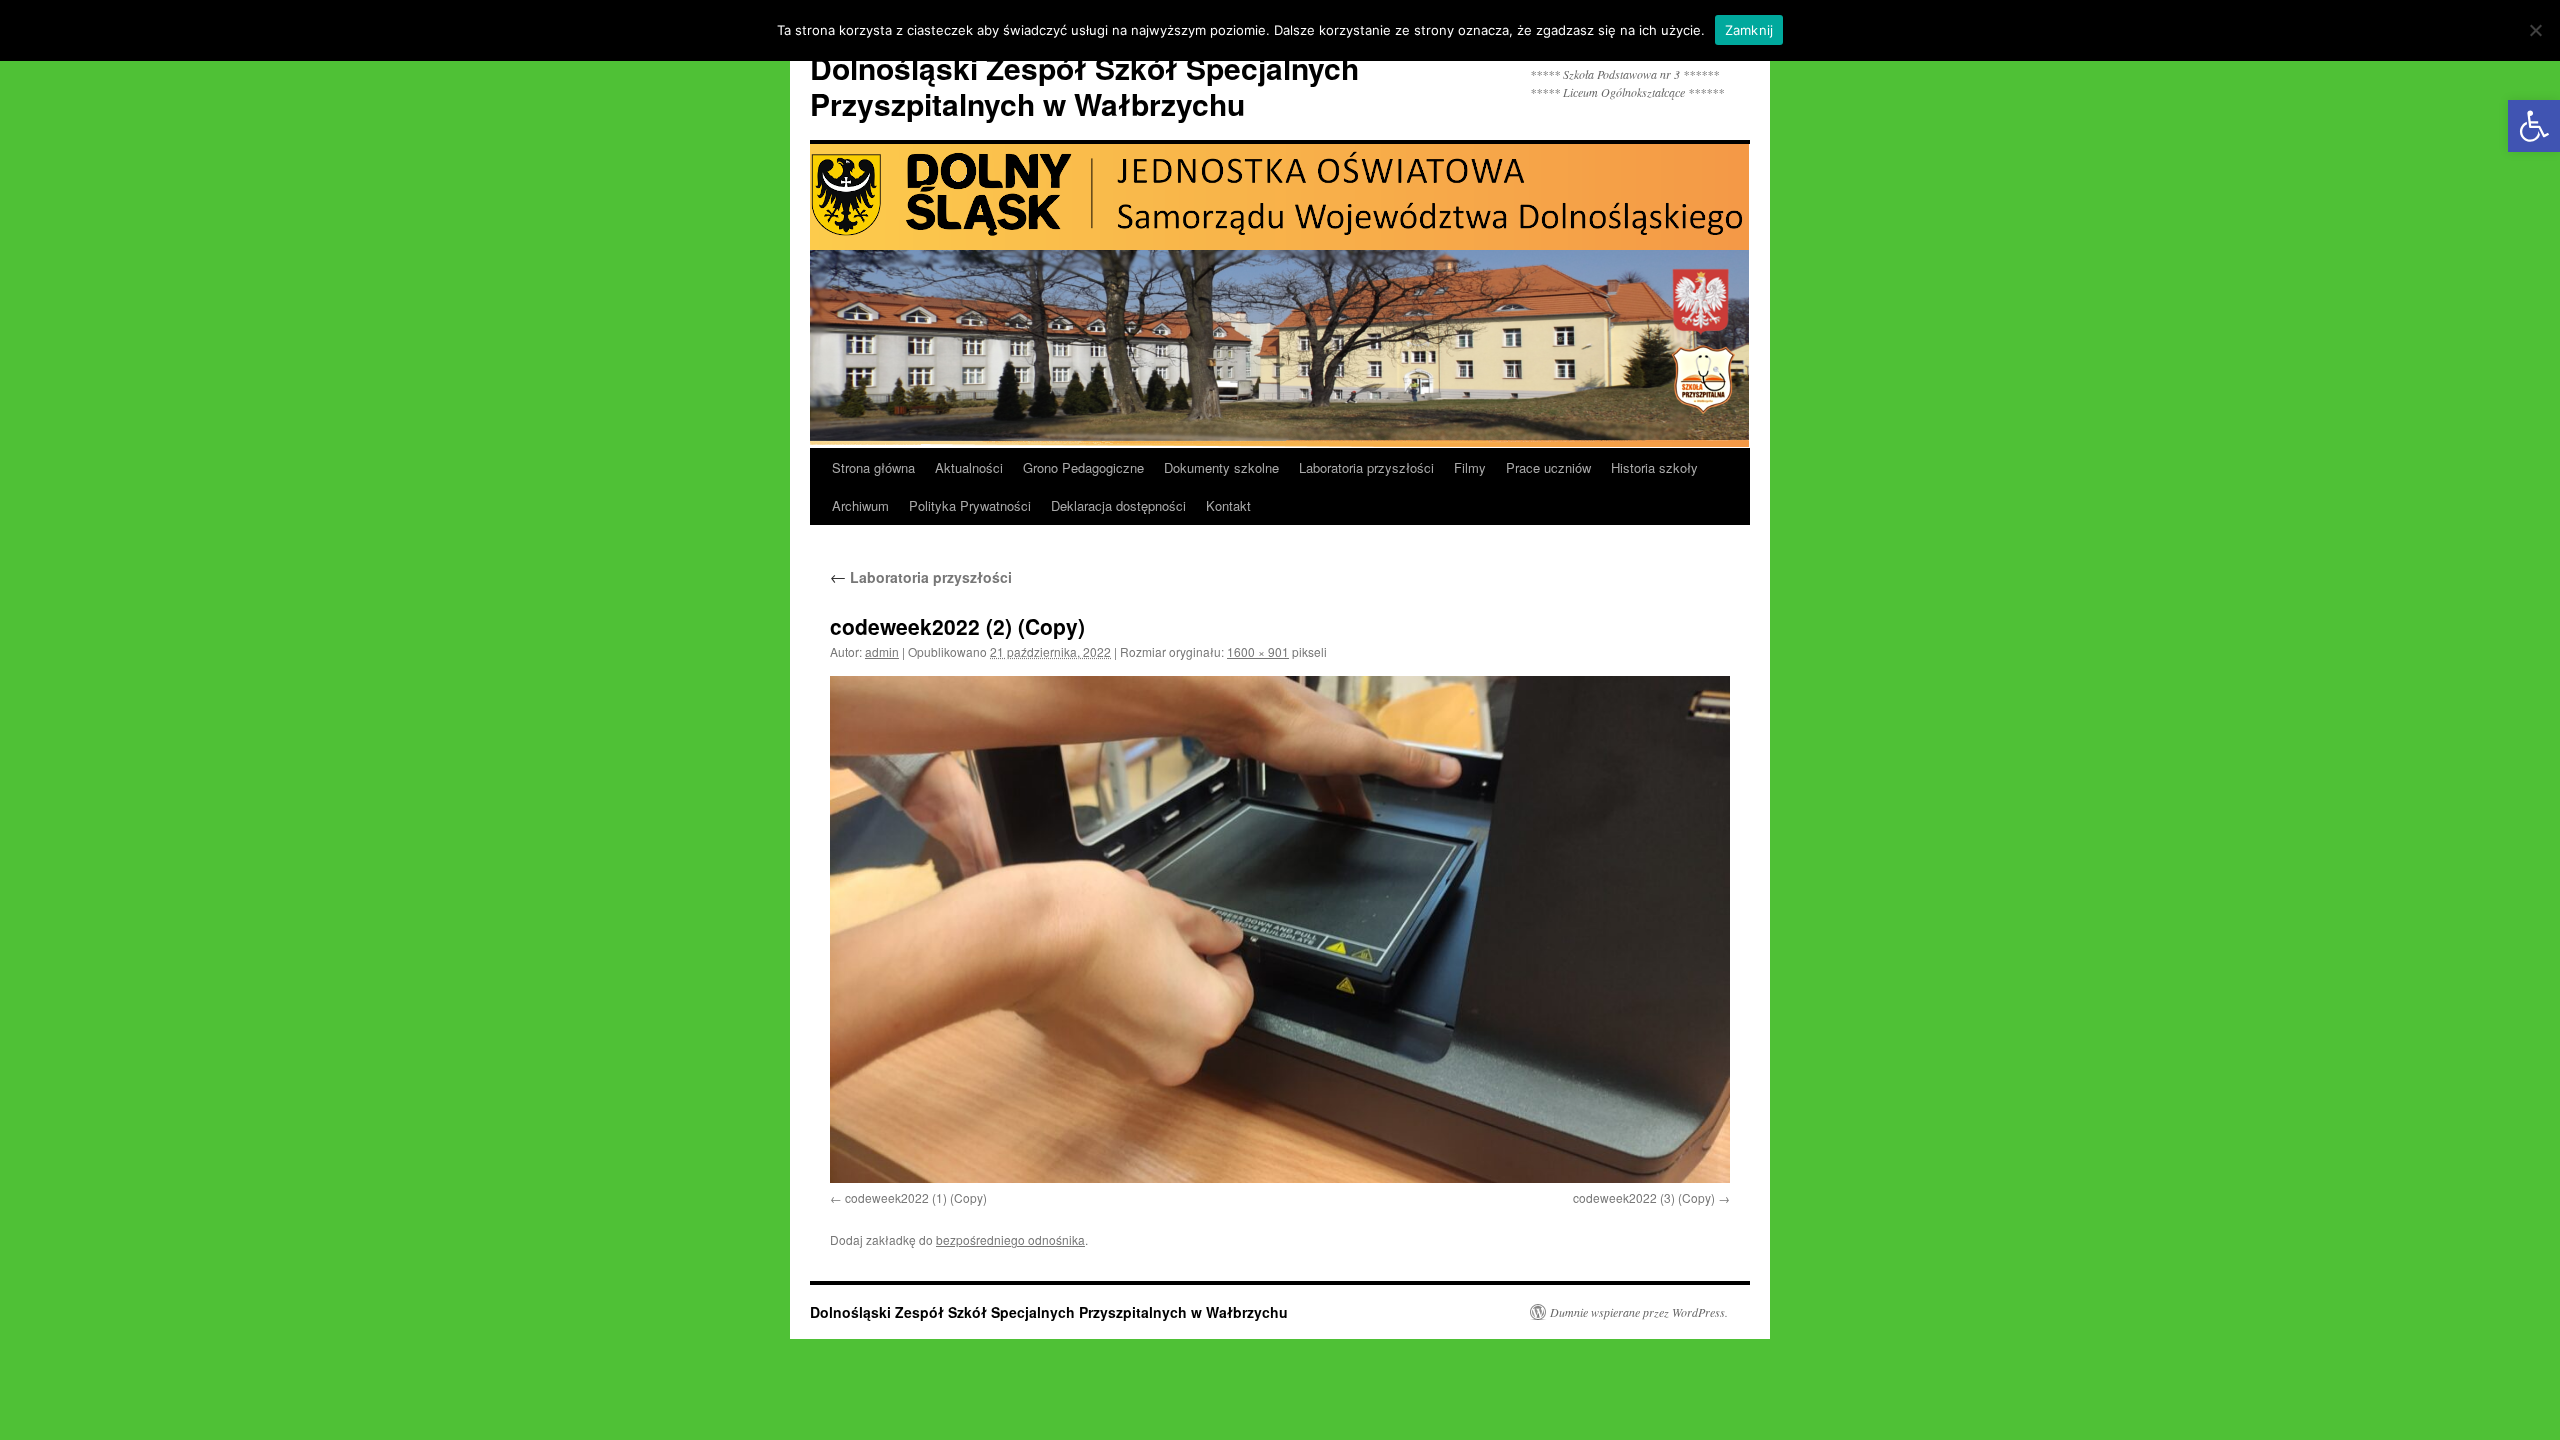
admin (882, 651)
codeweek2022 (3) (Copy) (1644, 1197)
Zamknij (1749, 30)
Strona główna (873, 467)
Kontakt (1228, 505)
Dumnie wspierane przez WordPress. (1639, 1312)
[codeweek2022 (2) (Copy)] (1280, 929)
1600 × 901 (1258, 651)
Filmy (1470, 467)
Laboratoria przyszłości (1366, 467)
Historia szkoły (1654, 467)
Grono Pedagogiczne (1083, 467)
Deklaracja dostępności (1118, 505)
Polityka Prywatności (970, 505)
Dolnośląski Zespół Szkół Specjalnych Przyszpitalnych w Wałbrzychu (1084, 85)
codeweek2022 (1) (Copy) (916, 1197)
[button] (2534, 126)
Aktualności (969, 467)
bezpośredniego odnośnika (1010, 1239)
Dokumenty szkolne (1221, 467)
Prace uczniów (1548, 467)
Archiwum (860, 505)
